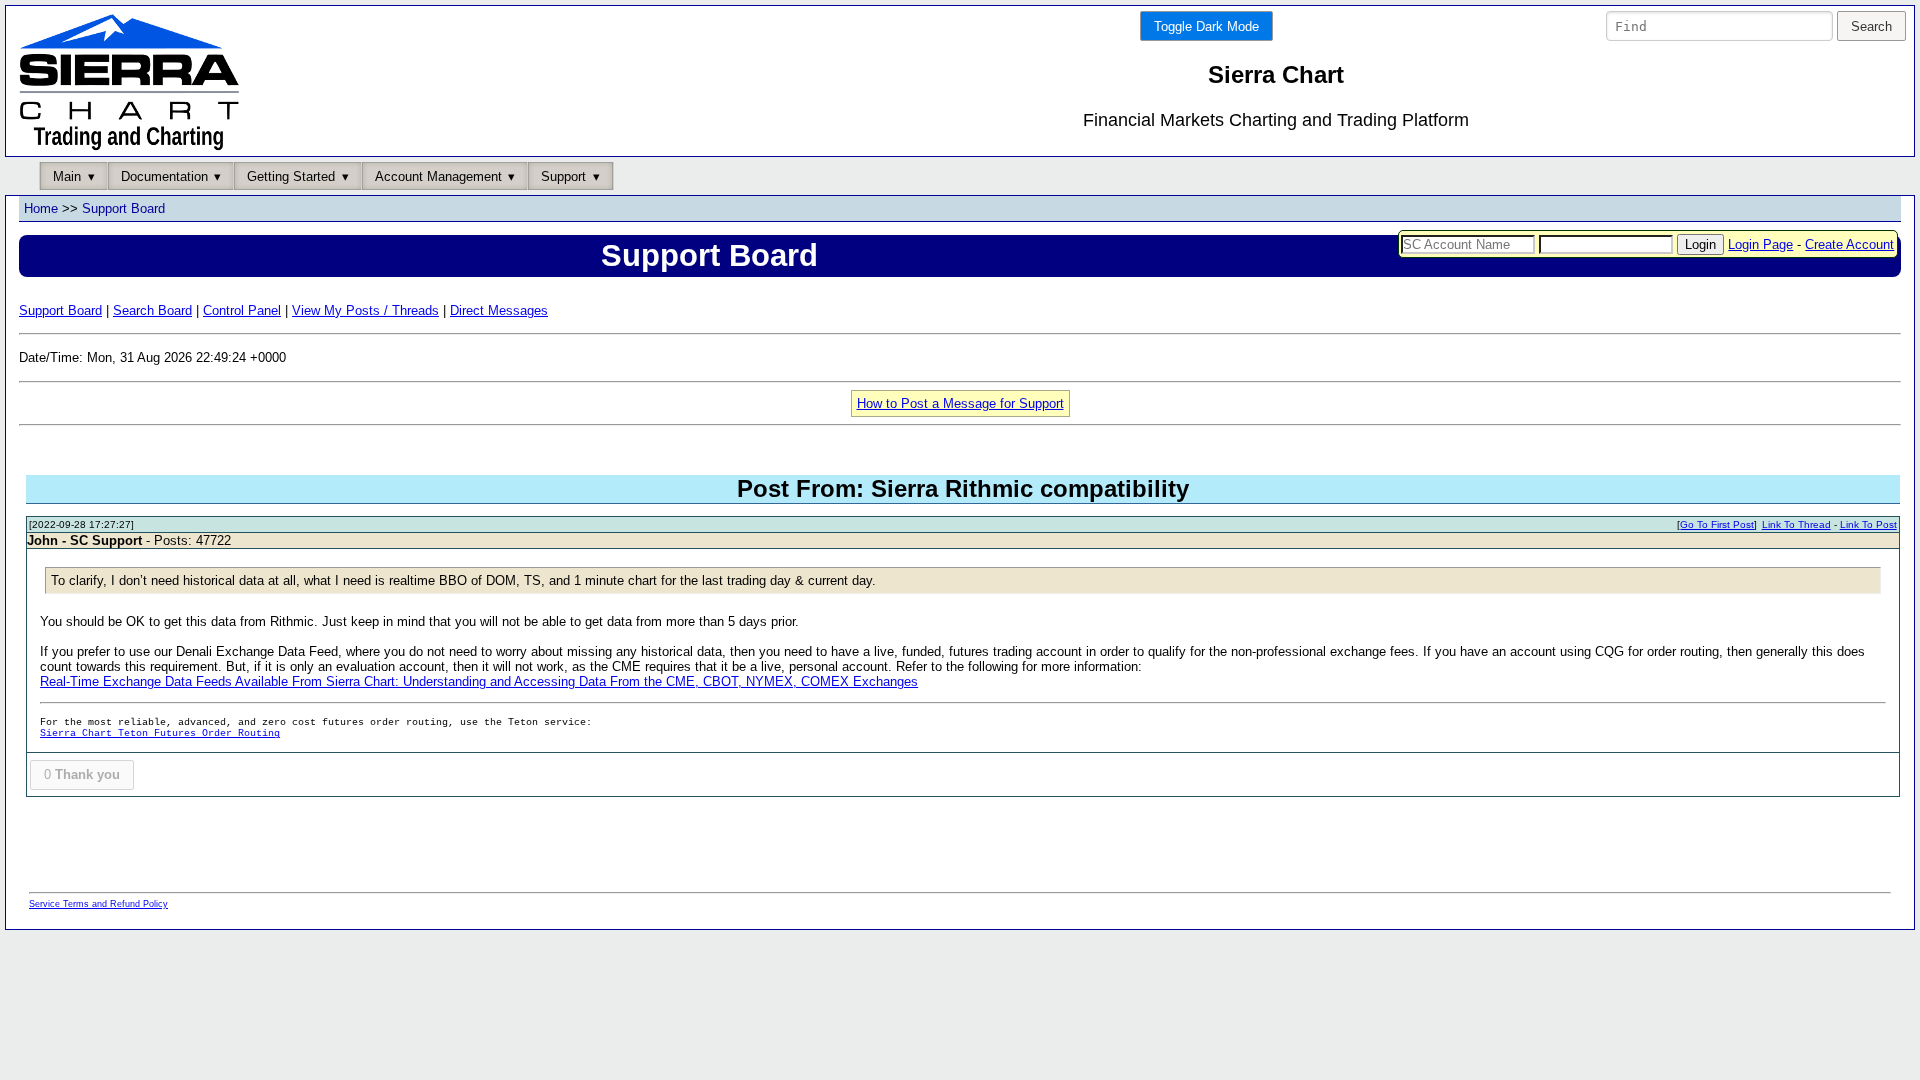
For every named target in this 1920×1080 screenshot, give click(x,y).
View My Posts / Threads (365, 310)
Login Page (1760, 244)
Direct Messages (499, 310)
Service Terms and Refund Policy (98, 904)
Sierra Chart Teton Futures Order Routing (160, 733)
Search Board (152, 310)
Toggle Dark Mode (1206, 26)
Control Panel (242, 310)
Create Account (1849, 244)
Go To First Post (1717, 524)
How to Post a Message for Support (960, 403)
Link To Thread (1796, 524)
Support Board (123, 208)
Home (41, 208)
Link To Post (1868, 524)
